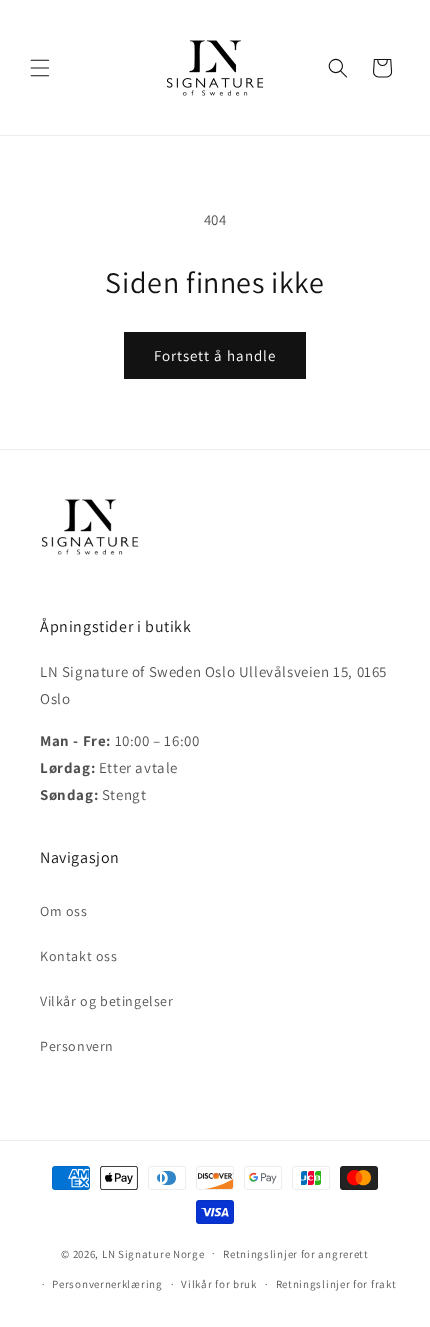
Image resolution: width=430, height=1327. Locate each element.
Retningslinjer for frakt (336, 1284)
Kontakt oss (79, 956)
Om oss (64, 911)
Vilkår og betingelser (107, 1001)
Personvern (77, 1046)
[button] (40, 68)
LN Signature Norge (153, 1253)
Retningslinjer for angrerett (296, 1254)
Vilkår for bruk (219, 1284)
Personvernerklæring (107, 1284)
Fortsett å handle (215, 355)
